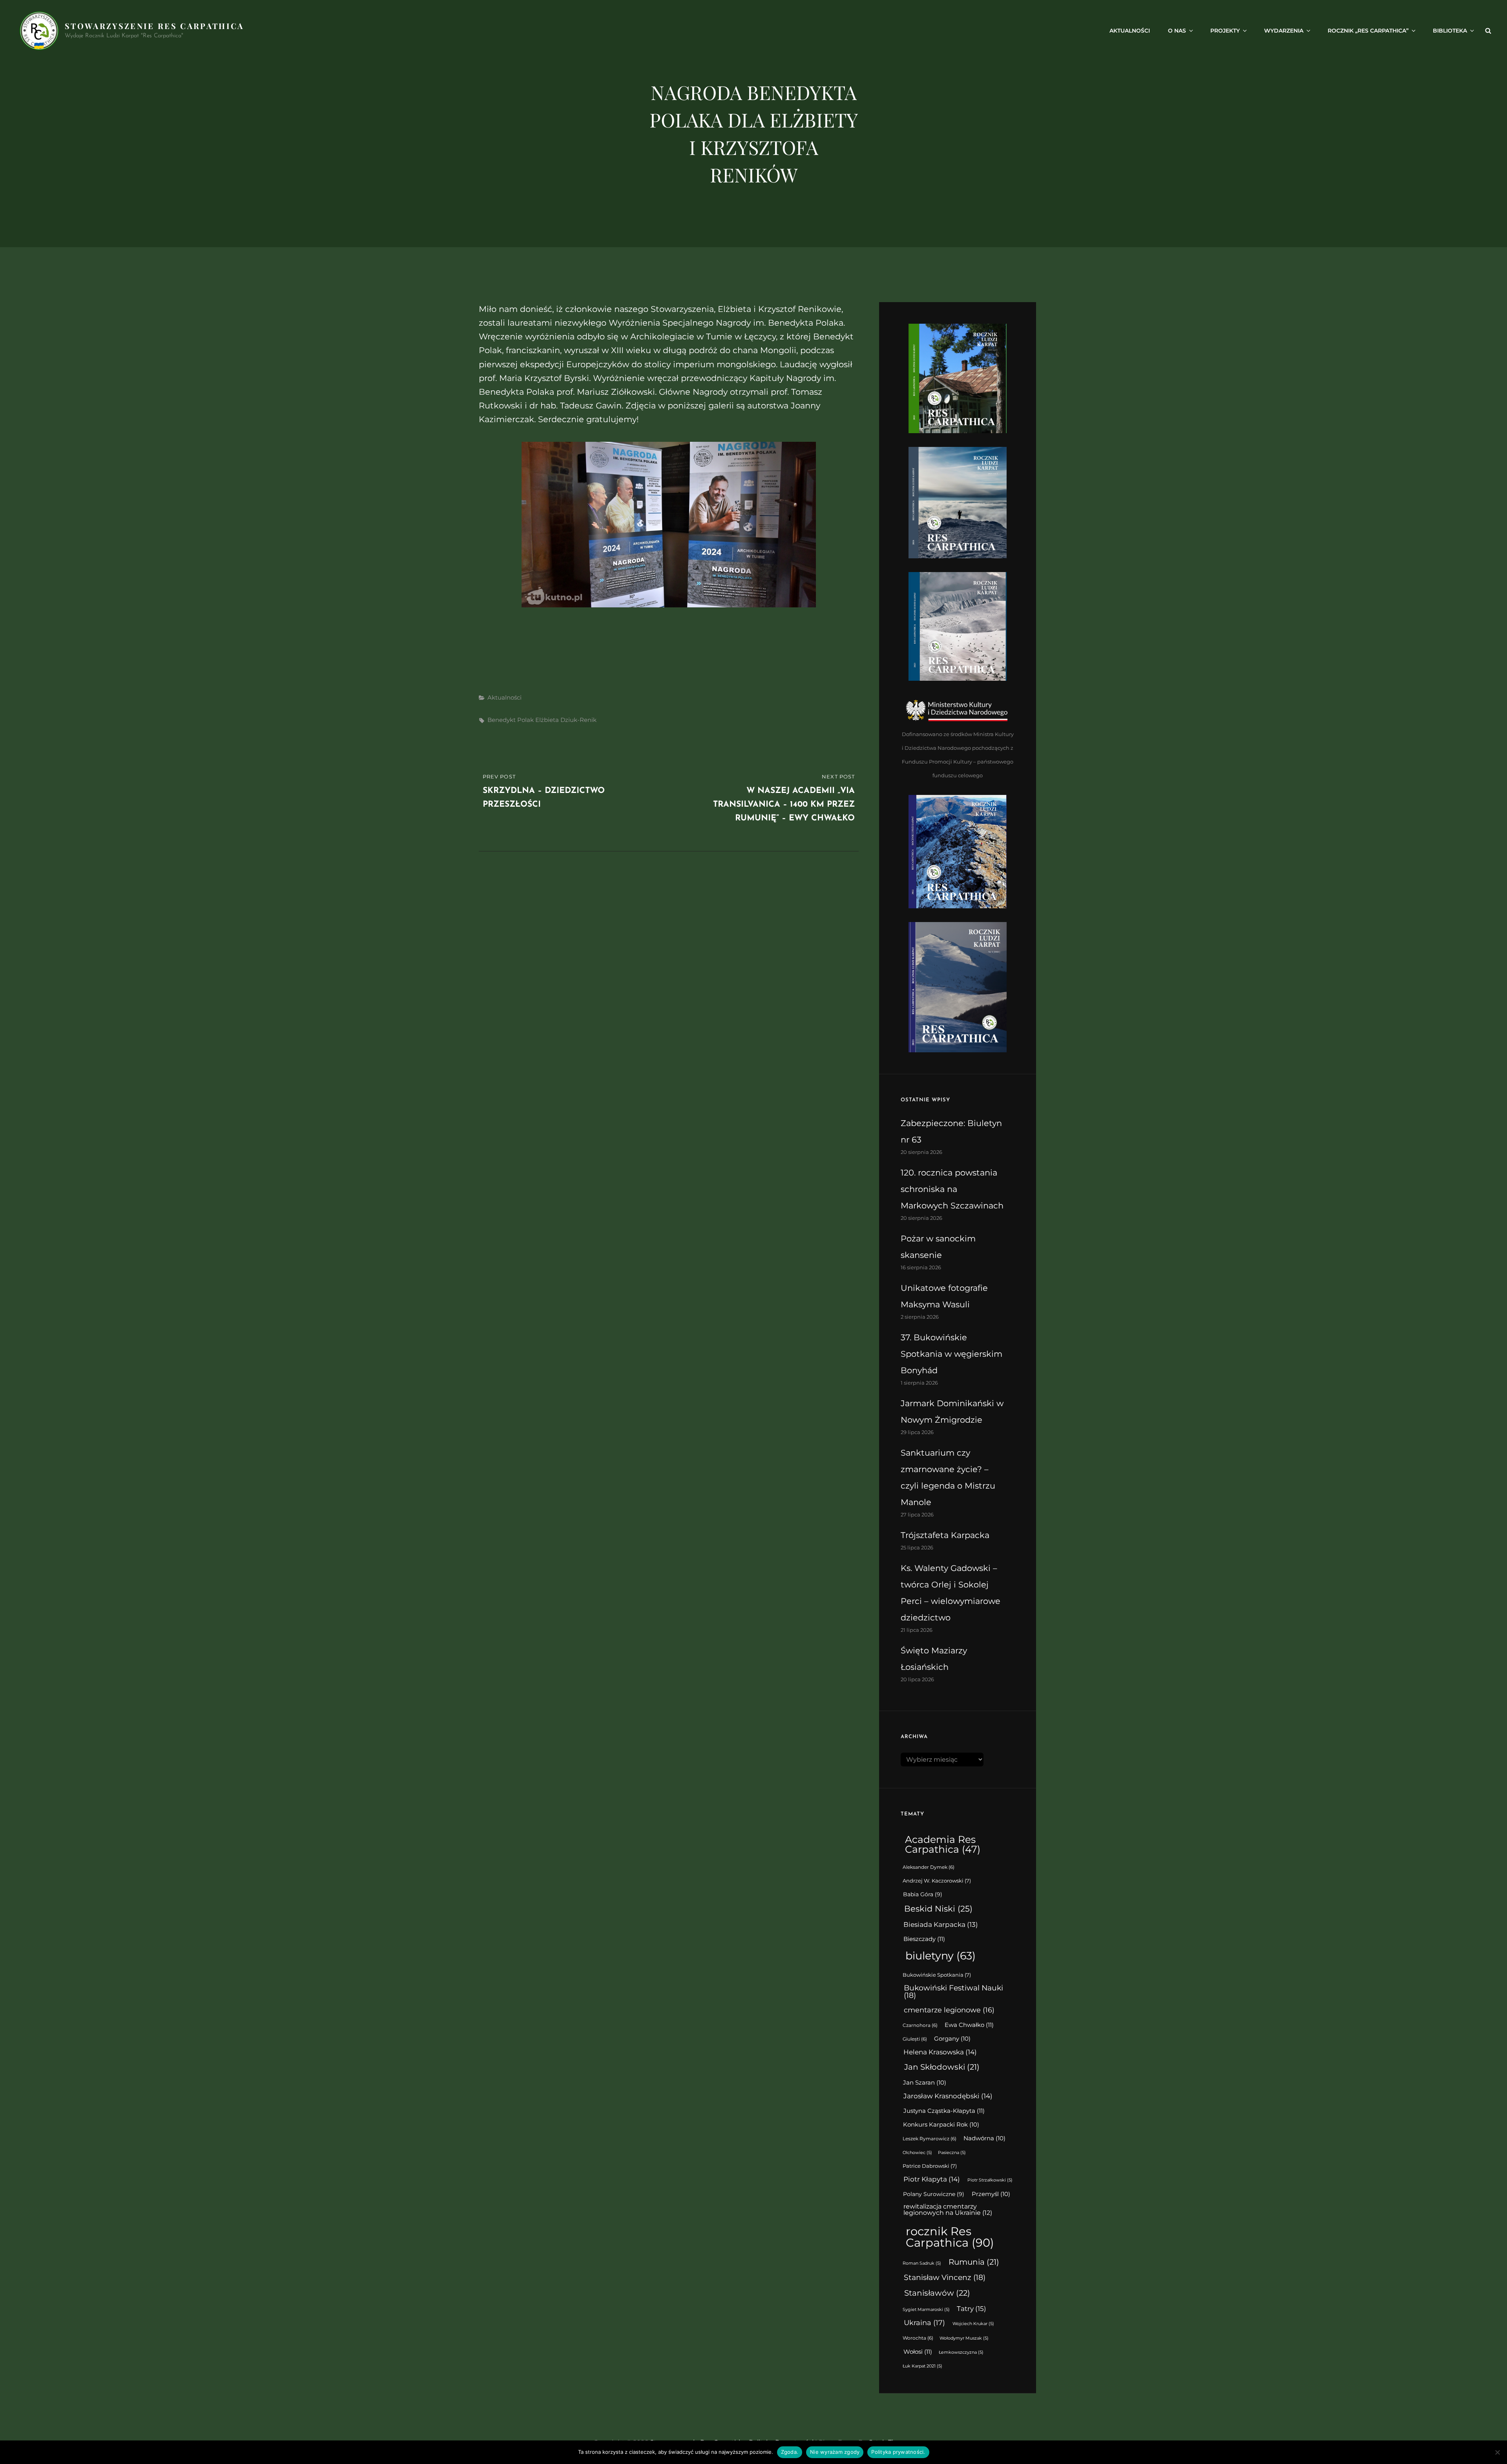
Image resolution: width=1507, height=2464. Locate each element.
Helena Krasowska (940, 2052)
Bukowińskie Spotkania (937, 1975)
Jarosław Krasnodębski (948, 2096)
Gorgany (952, 2039)
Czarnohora (920, 2025)
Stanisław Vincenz (945, 2277)
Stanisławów (937, 2293)
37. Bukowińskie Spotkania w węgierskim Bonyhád (951, 1354)
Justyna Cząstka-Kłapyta (944, 2111)
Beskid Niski (938, 1909)
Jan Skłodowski (942, 2067)
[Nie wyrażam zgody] (1497, 2452)
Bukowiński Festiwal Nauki (953, 1992)
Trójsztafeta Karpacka (945, 1535)
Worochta (918, 2338)
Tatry (972, 2308)
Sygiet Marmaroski (926, 2310)
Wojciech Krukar (973, 2324)
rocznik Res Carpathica (950, 2237)
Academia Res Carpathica (943, 1844)
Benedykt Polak (511, 720)
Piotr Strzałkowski (990, 2180)
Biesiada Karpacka (941, 1925)
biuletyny (941, 1956)
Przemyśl (991, 2194)
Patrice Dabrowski (930, 2166)
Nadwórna (984, 2138)
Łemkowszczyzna (961, 2352)
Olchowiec (917, 2153)
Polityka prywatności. (898, 2452)
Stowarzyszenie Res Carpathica (154, 26)
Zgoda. (790, 2452)
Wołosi (918, 2352)
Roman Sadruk (922, 2263)
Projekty (1225, 31)
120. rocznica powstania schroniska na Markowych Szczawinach (952, 1189)
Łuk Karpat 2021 (922, 2366)
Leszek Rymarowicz (930, 2139)
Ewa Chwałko (969, 2025)
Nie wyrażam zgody (835, 2452)
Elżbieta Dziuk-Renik (566, 720)
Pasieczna (952, 2153)
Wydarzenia (1284, 31)
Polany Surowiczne (934, 2194)
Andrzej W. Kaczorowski (937, 1881)
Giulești (915, 2039)
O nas (1177, 31)
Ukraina (924, 2323)
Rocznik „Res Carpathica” (1368, 31)
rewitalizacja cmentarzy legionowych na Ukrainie (948, 2210)
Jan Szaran (925, 2083)
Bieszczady (924, 1939)
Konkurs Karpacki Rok (941, 2125)
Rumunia (974, 2262)
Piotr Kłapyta (932, 2179)
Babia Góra (923, 1894)
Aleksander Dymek (929, 1867)
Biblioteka (1450, 31)
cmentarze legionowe (949, 2010)
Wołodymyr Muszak (964, 2338)
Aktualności (1130, 31)
